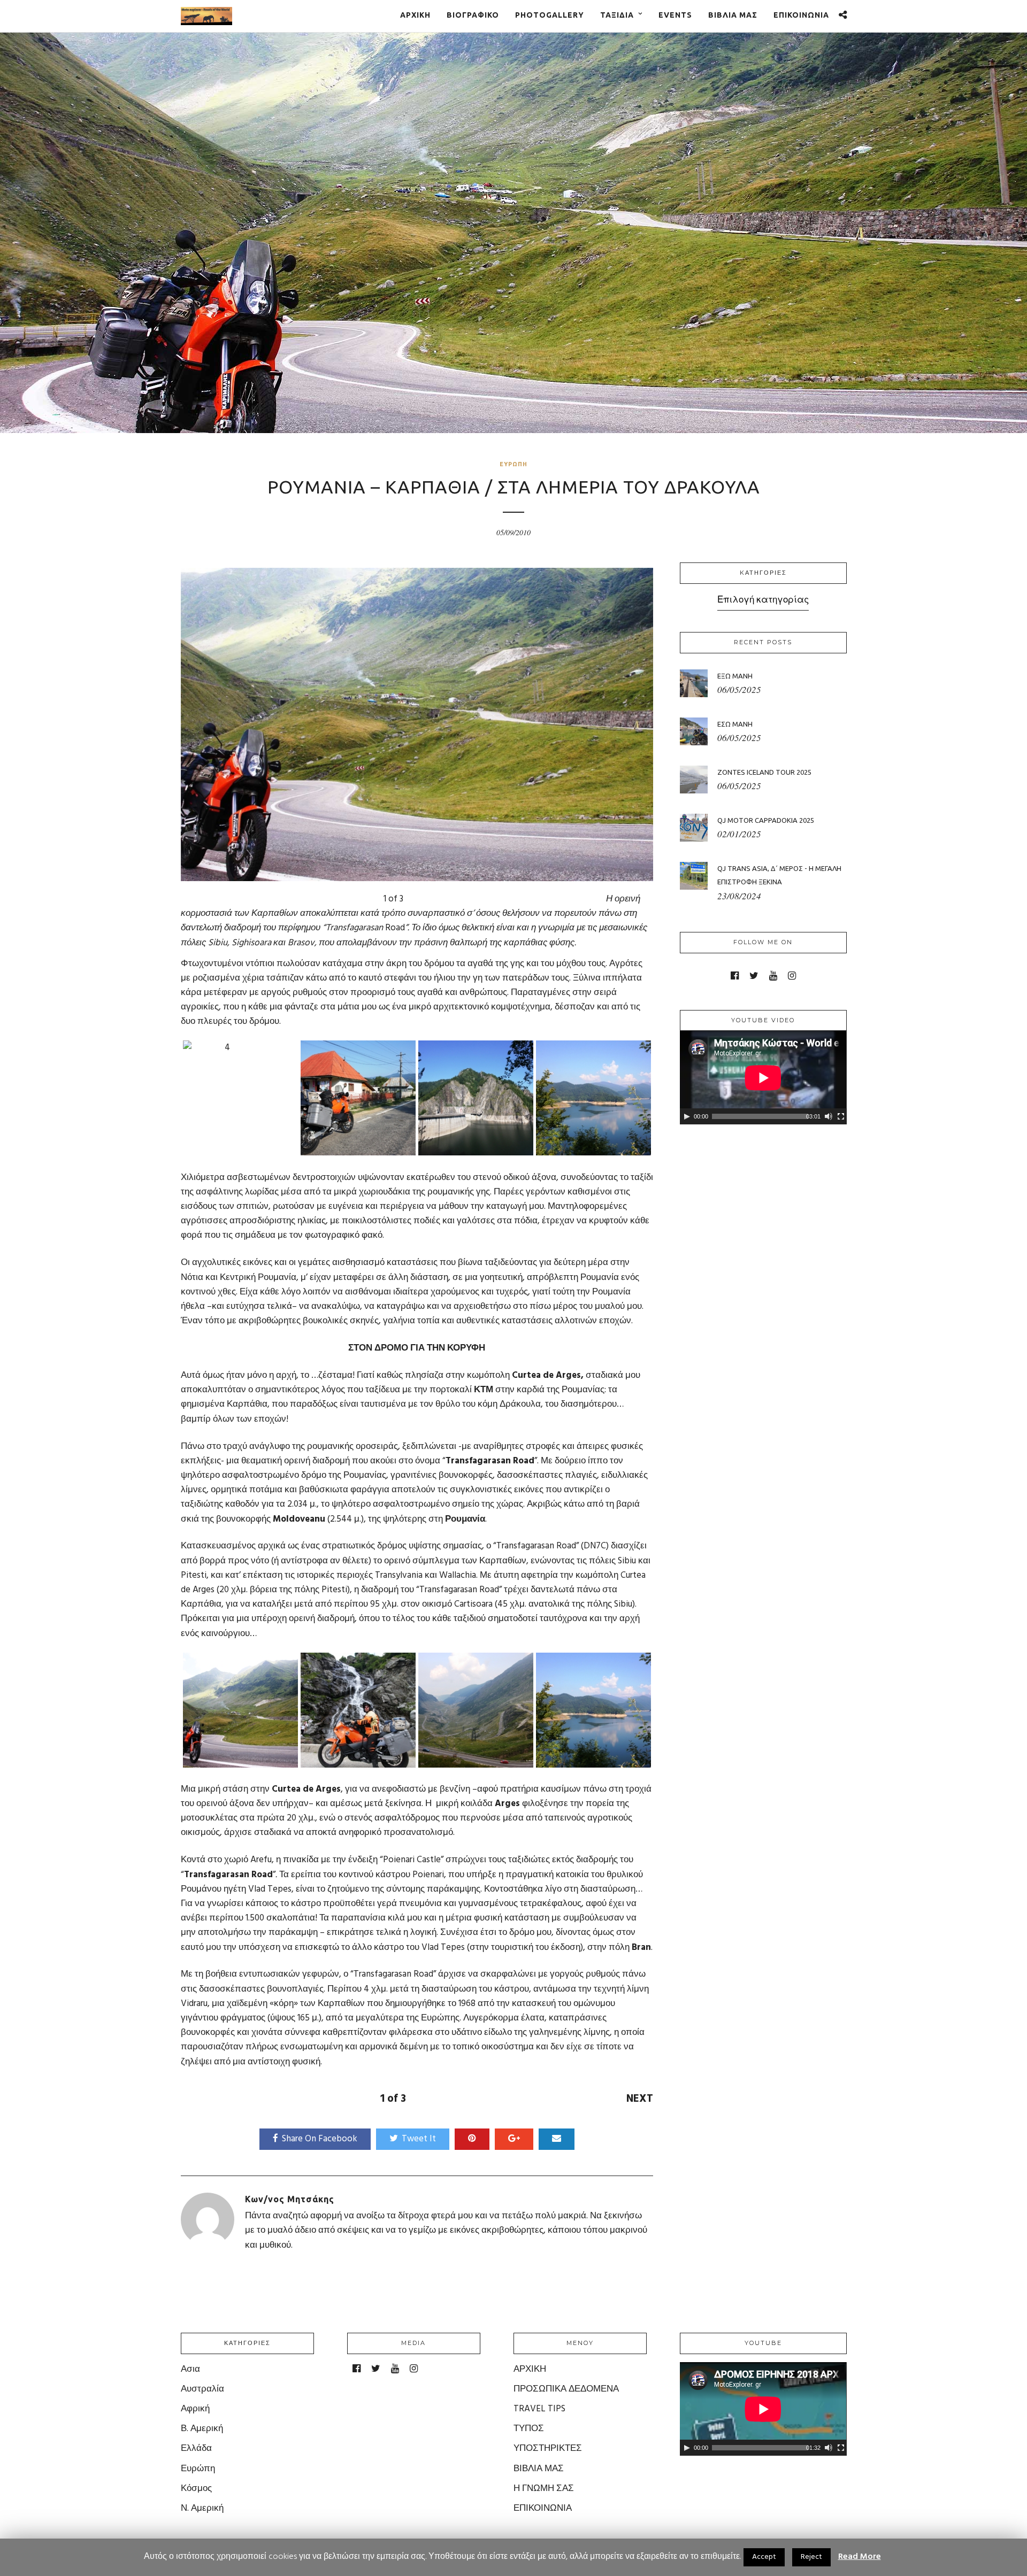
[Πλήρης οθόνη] (841, 1116)
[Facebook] (735, 976)
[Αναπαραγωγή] (687, 1116)
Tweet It (419, 2139)
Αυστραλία (202, 2389)
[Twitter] (754, 976)
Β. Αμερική (202, 2429)
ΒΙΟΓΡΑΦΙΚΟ (473, 15)
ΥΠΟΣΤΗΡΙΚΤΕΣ (548, 2448)
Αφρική (195, 2409)
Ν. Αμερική (202, 2508)
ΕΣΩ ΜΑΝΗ (735, 724)
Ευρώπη (513, 464)
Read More (860, 2557)
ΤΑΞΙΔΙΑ (617, 15)
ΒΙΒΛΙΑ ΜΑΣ (733, 15)
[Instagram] (792, 976)
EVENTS (675, 15)
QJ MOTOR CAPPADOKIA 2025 (766, 820)
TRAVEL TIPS (539, 2409)
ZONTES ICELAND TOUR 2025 (764, 772)
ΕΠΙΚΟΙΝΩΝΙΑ (801, 15)
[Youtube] (773, 976)
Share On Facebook (320, 2139)
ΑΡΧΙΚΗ (415, 15)
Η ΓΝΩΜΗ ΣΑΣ (544, 2489)
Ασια (190, 2369)
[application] (763, 1078)
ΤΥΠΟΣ (529, 2429)
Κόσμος (196, 2489)
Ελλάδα (196, 2448)
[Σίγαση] (829, 1116)
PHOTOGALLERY (550, 15)
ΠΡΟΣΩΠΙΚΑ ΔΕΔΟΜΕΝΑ (566, 2389)
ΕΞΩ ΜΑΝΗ (735, 676)
